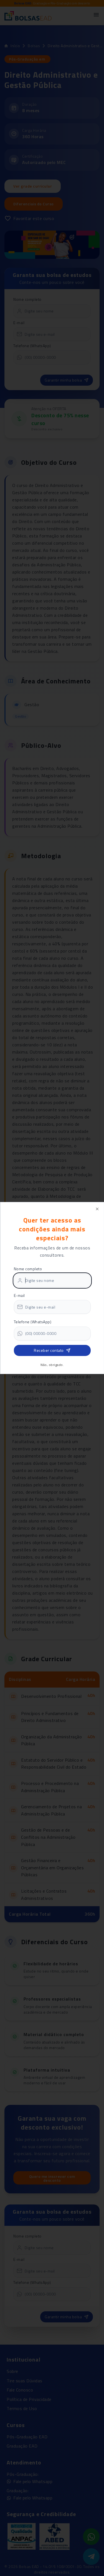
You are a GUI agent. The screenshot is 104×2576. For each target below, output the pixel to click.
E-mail (19, 1295)
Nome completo (28, 1269)
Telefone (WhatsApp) (32, 1322)
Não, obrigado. (52, 1365)
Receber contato (49, 1350)
